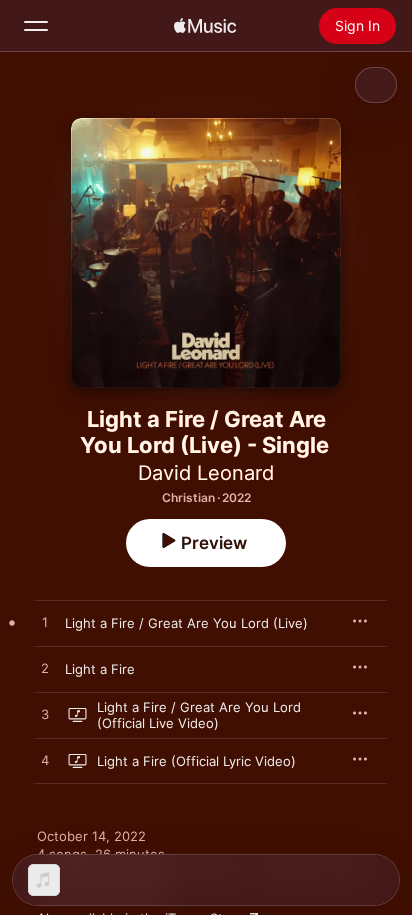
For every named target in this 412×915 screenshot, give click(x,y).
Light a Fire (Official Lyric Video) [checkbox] (196, 761)
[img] (205, 26)
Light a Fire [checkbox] (100, 669)
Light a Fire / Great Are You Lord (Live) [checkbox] (186, 623)
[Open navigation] (36, 26)
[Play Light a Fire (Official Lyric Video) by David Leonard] (45, 761)
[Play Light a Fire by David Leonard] (45, 669)
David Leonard (206, 473)
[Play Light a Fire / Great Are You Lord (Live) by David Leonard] (45, 623)
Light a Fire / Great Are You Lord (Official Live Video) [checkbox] (199, 715)
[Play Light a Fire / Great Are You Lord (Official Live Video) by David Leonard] (45, 715)
